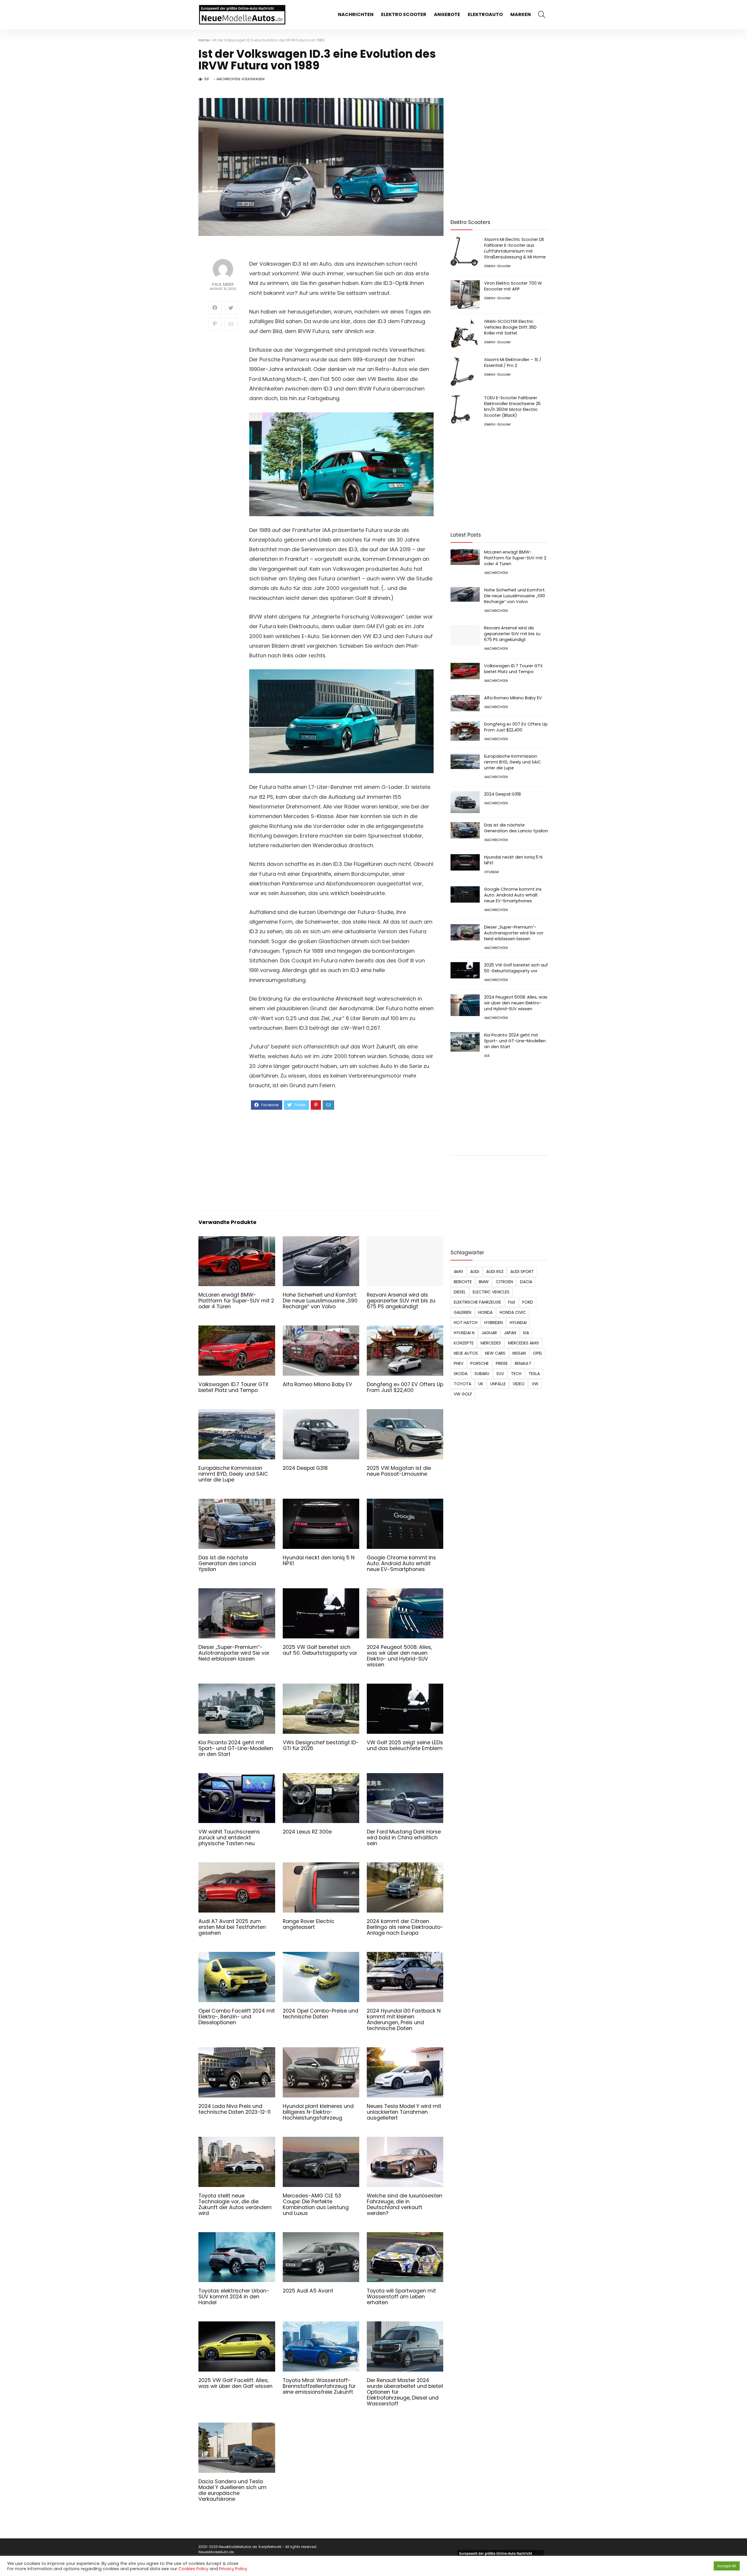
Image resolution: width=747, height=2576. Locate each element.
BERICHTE (463, 1282)
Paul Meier (223, 284)
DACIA (526, 1282)
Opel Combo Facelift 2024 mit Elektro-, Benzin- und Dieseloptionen (237, 2017)
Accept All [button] (727, 2566)
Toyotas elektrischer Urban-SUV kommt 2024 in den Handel (234, 2297)
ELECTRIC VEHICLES (491, 1292)
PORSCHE (480, 1363)
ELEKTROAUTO (485, 14)
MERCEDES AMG (523, 1343)
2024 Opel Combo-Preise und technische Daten (321, 2014)
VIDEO (519, 1384)
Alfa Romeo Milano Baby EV (317, 1384)
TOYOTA (462, 1384)
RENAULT (523, 1363)
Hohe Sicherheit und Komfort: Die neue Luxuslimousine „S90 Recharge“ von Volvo (320, 1301)
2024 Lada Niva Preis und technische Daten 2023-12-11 (234, 2109)
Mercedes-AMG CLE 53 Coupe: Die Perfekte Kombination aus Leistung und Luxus (316, 2204)
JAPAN (510, 1333)
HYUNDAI (491, 872)
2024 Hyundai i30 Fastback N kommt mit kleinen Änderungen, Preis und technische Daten (404, 2020)
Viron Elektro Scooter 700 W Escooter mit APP (513, 286)
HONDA (485, 1312)
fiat (512, 1302)
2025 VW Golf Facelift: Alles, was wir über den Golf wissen (235, 2383)
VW (535, 1384)
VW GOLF (463, 1394)
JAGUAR (489, 1333)
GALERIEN (462, 1312)
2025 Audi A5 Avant (308, 2291)
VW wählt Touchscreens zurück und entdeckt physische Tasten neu (229, 1838)
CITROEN (504, 1282)
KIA (487, 1056)
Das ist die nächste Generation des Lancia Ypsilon (227, 1563)
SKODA (461, 1374)
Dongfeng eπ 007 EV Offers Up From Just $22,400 (405, 1387)
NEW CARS (495, 1353)
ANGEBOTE (447, 14)
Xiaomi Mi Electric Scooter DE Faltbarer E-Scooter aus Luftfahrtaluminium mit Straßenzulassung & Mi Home (515, 248)
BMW (484, 1282)
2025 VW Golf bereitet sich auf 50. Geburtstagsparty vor (320, 1650)
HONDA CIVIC (513, 1312)
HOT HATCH (466, 1323)
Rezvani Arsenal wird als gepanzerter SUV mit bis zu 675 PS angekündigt (401, 1301)
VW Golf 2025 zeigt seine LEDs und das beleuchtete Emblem (405, 1745)
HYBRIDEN (494, 1323)
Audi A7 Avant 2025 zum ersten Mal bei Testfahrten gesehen (232, 1927)
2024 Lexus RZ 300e (307, 1832)
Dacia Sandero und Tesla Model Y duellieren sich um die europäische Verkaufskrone (232, 2490)
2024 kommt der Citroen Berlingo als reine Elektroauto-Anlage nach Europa (405, 1927)
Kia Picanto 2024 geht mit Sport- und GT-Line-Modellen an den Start (236, 1748)
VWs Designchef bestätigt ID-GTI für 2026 (321, 1745)
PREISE (502, 1363)
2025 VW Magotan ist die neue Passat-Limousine (399, 1471)
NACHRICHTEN (356, 14)
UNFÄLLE (498, 1384)
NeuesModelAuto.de (216, 2552)
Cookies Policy (193, 2569)
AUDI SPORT (522, 1272)
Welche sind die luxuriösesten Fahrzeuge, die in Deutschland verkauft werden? (405, 2204)
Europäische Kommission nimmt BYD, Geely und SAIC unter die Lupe (233, 1474)
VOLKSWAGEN (253, 79)
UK (481, 1384)
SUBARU (482, 1374)
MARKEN (521, 14)
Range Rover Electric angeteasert (309, 1924)
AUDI (475, 1272)
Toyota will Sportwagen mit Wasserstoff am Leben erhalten (401, 2297)
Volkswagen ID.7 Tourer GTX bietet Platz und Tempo (233, 1387)
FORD (528, 1302)
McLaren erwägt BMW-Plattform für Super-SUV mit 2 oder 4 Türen (236, 1301)
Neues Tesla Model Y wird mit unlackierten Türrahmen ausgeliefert (404, 2112)
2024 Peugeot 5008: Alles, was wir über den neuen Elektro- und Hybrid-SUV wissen (399, 1656)
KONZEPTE (464, 1343)
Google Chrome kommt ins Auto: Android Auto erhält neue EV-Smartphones (401, 1563)
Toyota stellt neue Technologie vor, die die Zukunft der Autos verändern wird (235, 2204)
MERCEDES (491, 1343)
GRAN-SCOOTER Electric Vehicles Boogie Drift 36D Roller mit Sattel (510, 327)
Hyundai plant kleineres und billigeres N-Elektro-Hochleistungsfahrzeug (318, 2112)
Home (204, 40)
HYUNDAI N (464, 1333)
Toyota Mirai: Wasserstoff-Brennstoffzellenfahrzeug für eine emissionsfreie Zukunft (319, 2386)
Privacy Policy (233, 2569)
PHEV (459, 1363)
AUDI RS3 (495, 1272)
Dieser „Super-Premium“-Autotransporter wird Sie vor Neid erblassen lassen (234, 1653)
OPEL (538, 1353)
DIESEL (460, 1292)
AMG (458, 1272)
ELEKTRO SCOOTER (404, 14)
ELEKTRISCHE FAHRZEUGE (477, 1302)
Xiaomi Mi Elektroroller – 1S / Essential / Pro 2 (513, 363)
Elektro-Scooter (497, 266)
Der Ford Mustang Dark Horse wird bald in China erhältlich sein (404, 1838)
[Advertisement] (342, 1160)
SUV (500, 1374)
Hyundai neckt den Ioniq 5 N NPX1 (319, 1561)
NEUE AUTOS (466, 1353)
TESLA (534, 1374)
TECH (516, 1374)
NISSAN (519, 1353)
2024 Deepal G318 (305, 1468)
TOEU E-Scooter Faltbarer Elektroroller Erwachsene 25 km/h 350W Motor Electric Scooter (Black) (512, 407)
